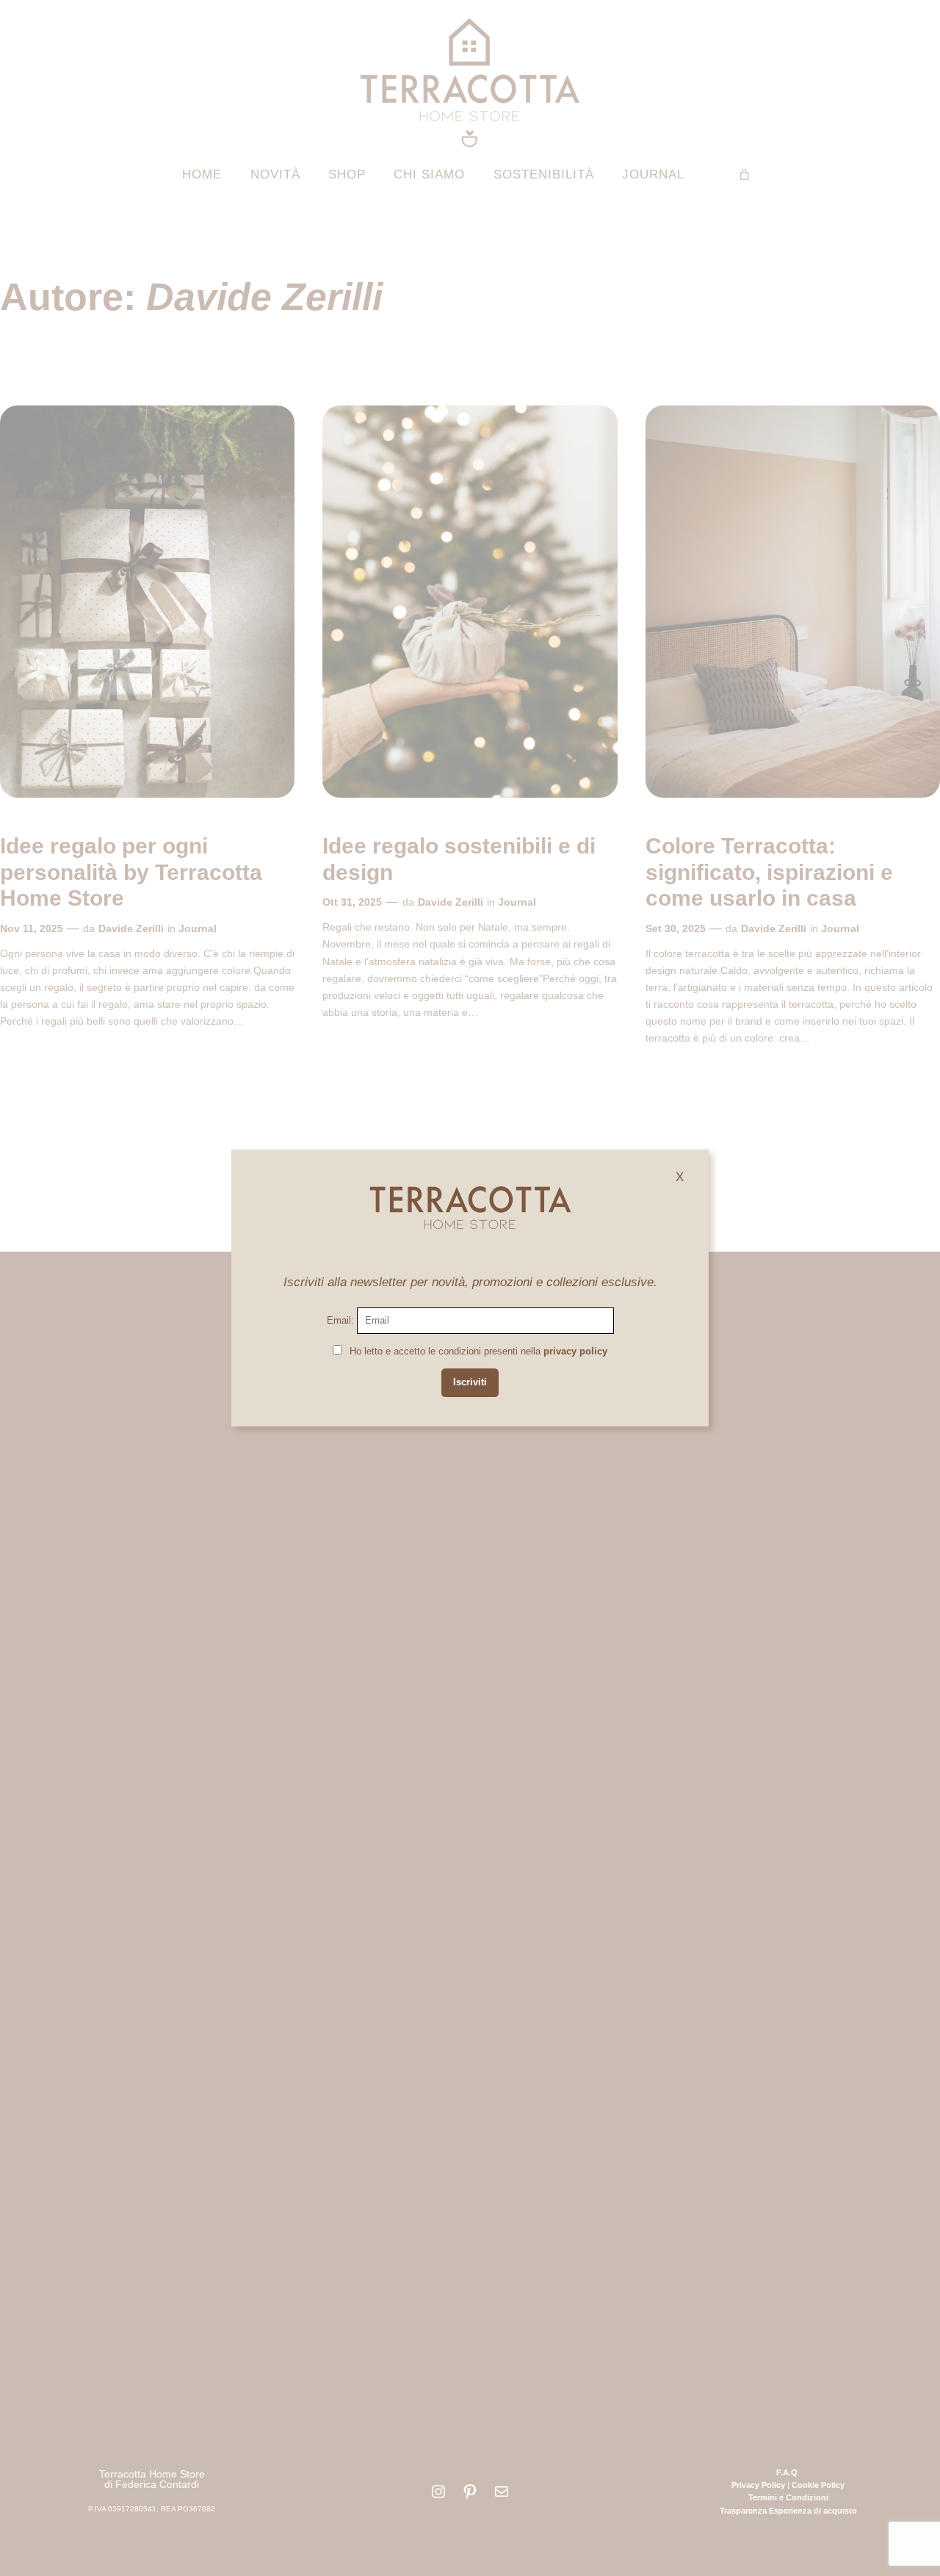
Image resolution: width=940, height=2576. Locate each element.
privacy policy (575, 1351)
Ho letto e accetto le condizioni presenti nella (478, 1351)
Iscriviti (470, 1382)
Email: (342, 1320)
